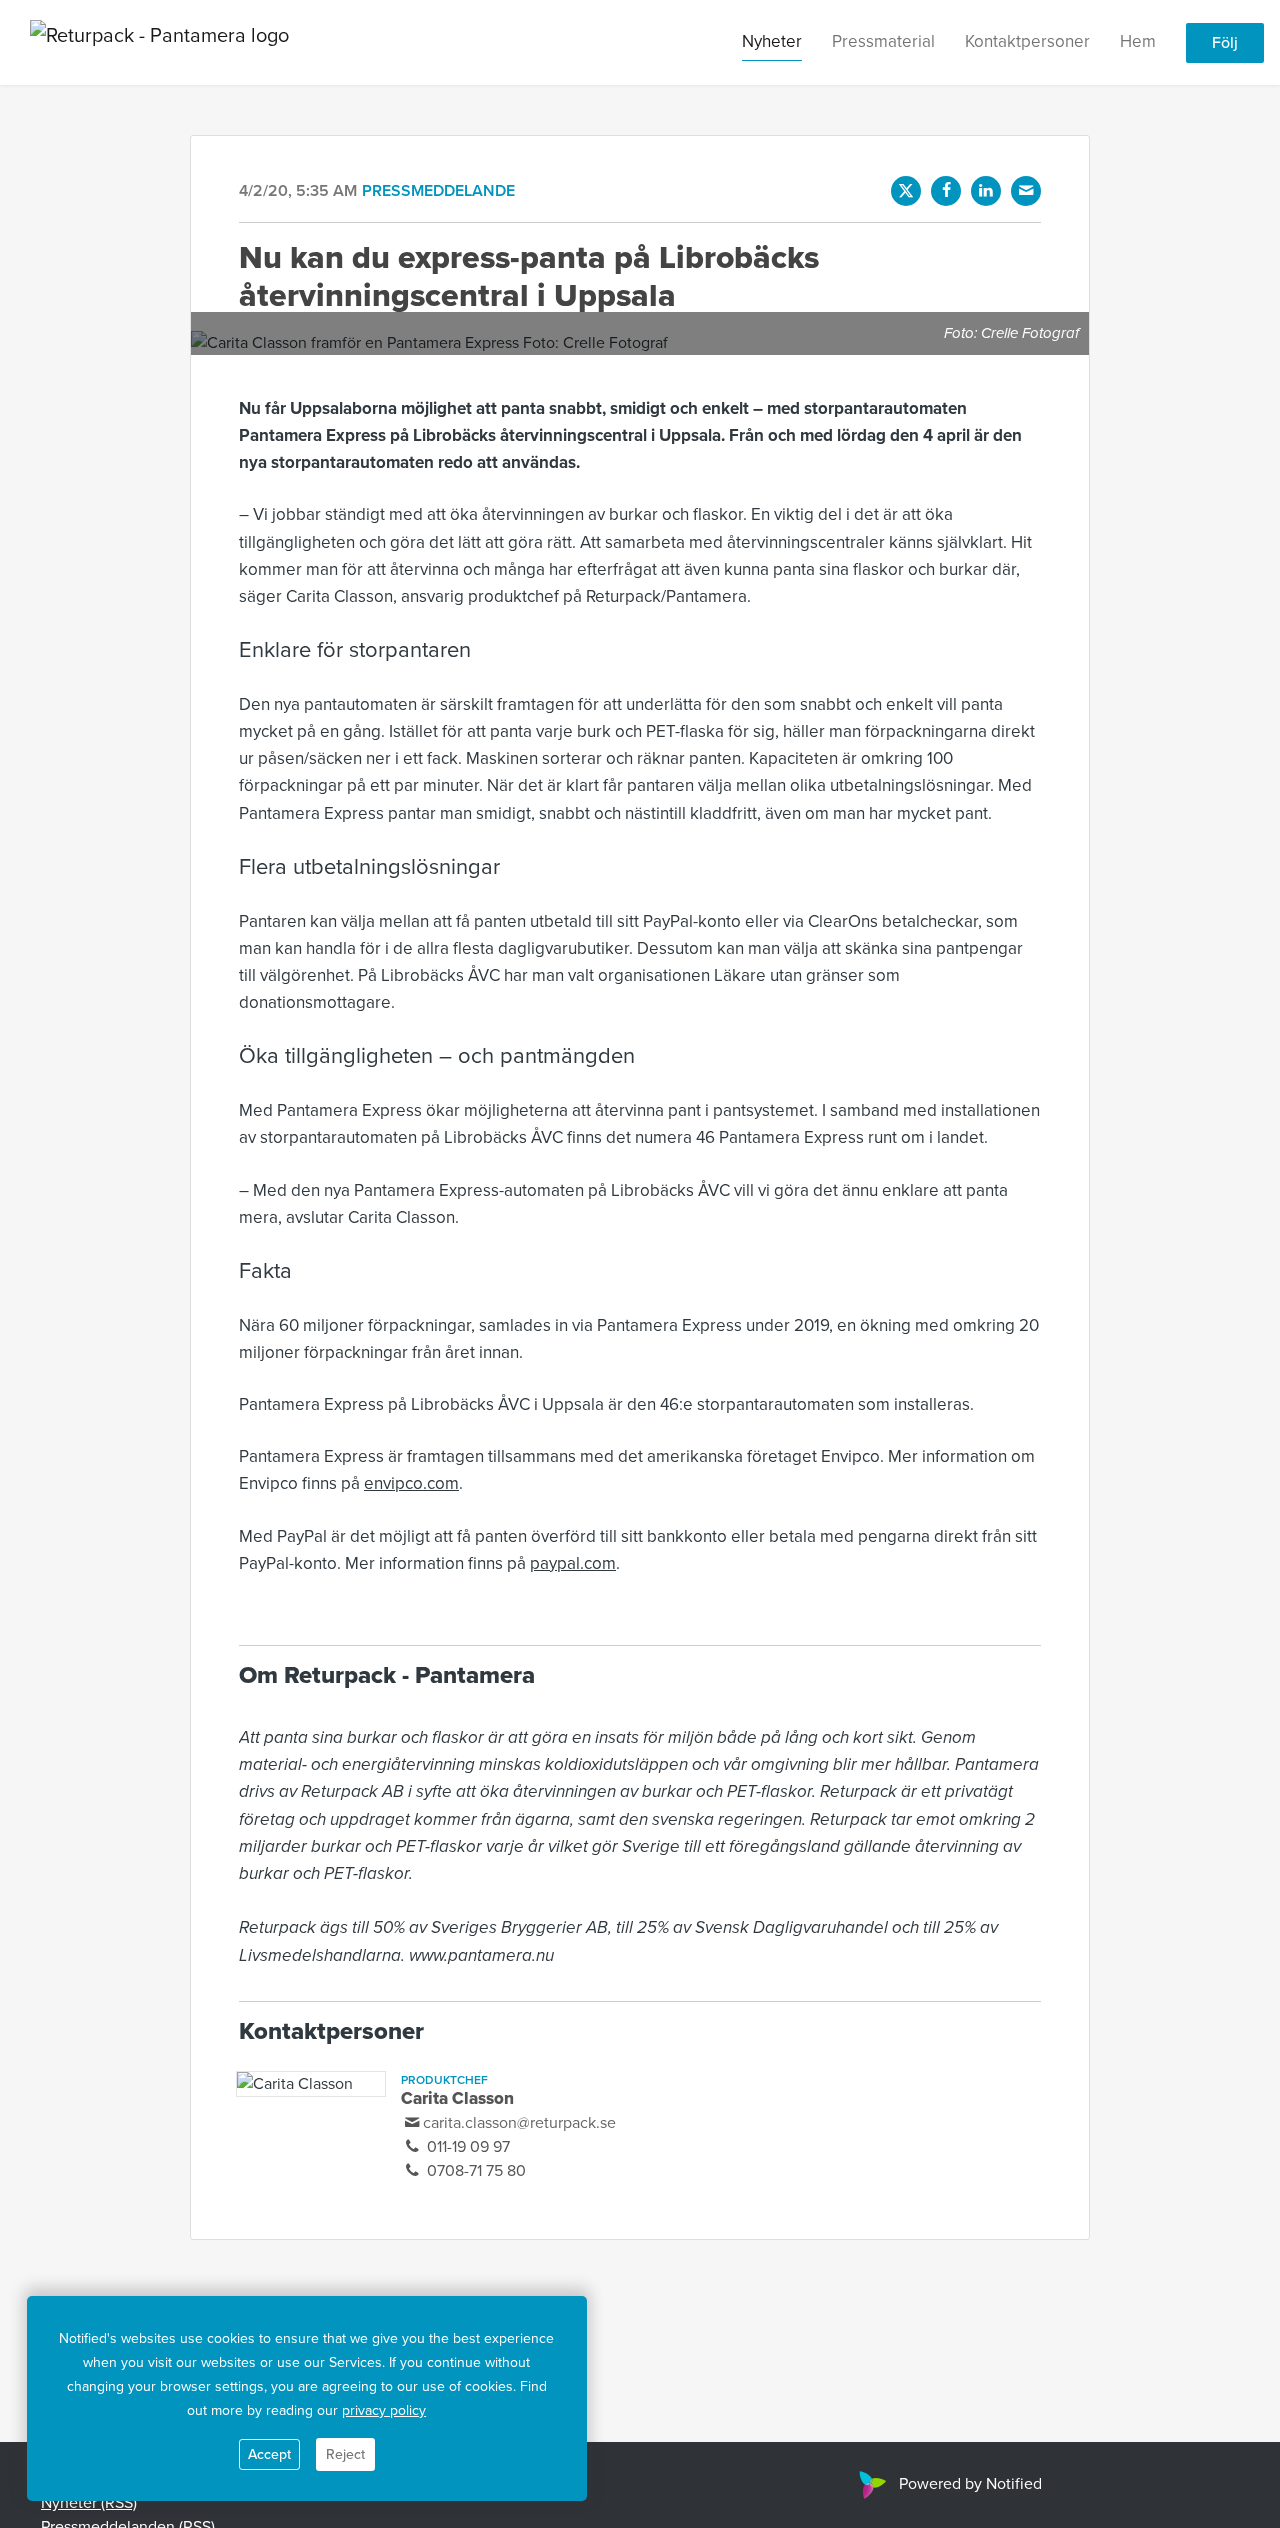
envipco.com (411, 1483)
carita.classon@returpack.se (519, 2123)
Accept (269, 2454)
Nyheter (772, 41)
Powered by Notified (970, 2484)
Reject (345, 2454)
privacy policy (384, 2410)
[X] (906, 191)
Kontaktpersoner (1027, 41)
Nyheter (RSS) (89, 2503)
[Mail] (1026, 191)
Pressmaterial (883, 41)
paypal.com (573, 1563)
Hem (1138, 41)
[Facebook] (946, 191)
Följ (1225, 43)
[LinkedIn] (986, 191)
